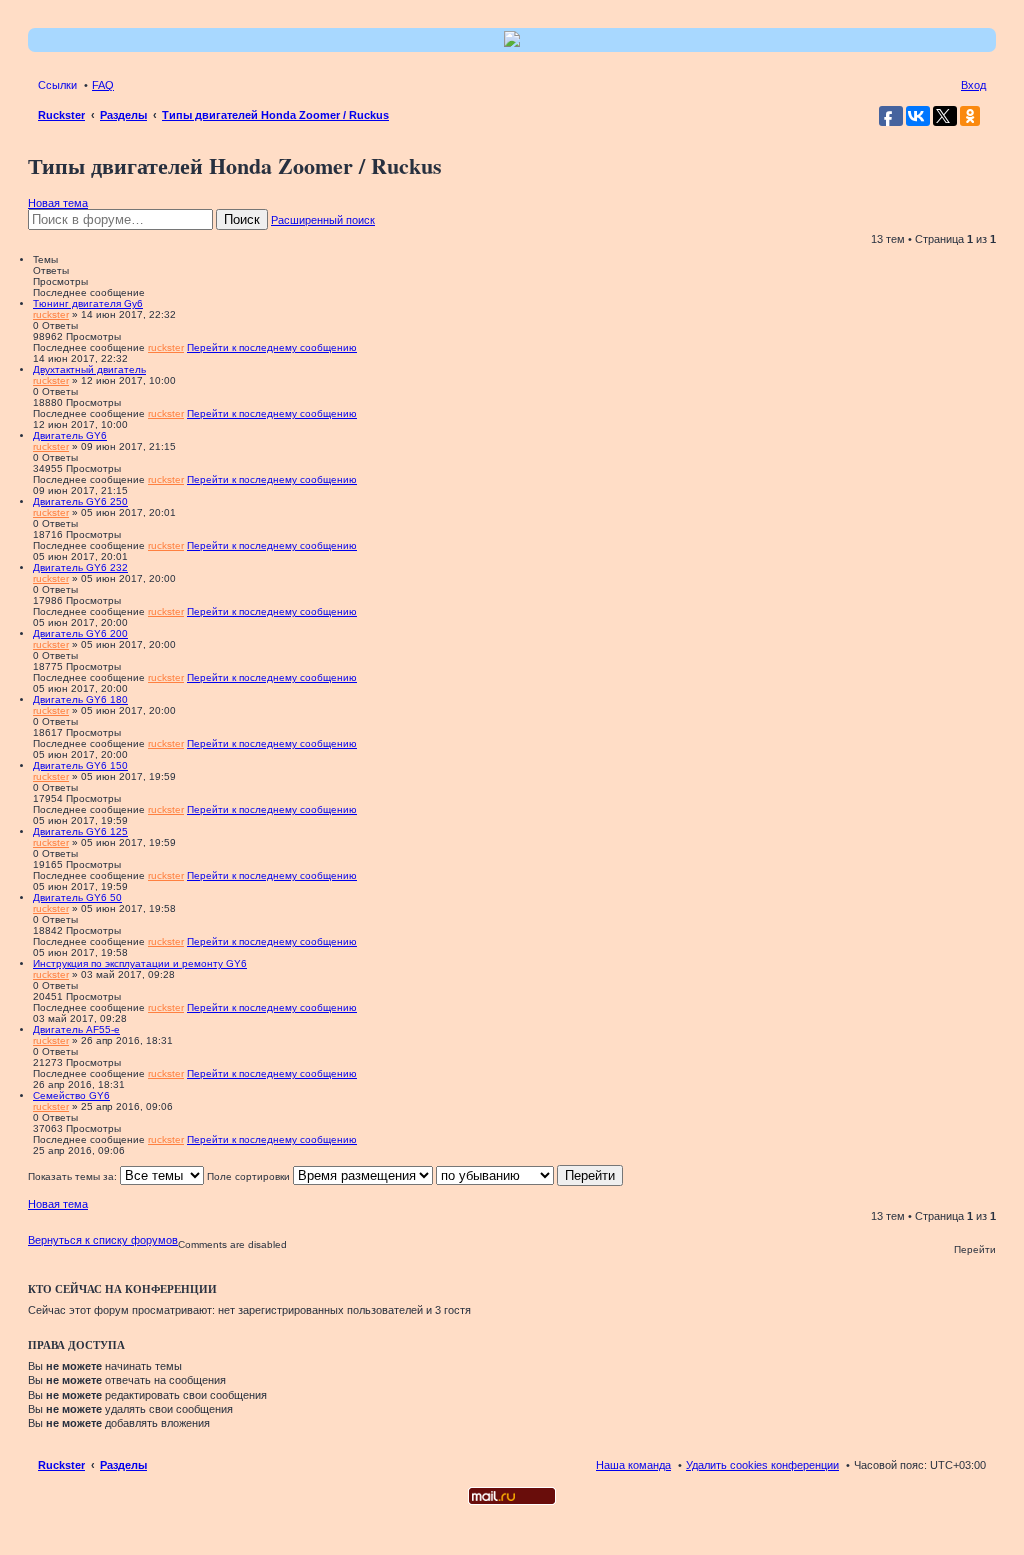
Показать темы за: (74, 1176)
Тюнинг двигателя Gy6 (88, 303)
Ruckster (61, 1465)
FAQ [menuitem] (103, 85)
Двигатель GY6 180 (80, 699)
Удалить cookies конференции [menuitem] (762, 1465)
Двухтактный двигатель (89, 369)
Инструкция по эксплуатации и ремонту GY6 (140, 963)
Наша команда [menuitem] (633, 1465)
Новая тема (58, 203)
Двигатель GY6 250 (80, 501)
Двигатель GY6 (70, 435)
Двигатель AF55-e (76, 1029)
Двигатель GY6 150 (80, 765)
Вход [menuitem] (973, 85)
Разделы (123, 1465)
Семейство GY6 (71, 1095)
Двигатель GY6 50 (77, 897)
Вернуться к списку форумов (103, 1240)
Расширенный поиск (323, 220)
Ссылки (57, 85)
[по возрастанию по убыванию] (495, 1176)
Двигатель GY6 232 (80, 567)
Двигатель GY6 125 (80, 831)
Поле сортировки (250, 1176)
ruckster (51, 314)
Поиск (242, 219)
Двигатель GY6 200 (80, 633)
